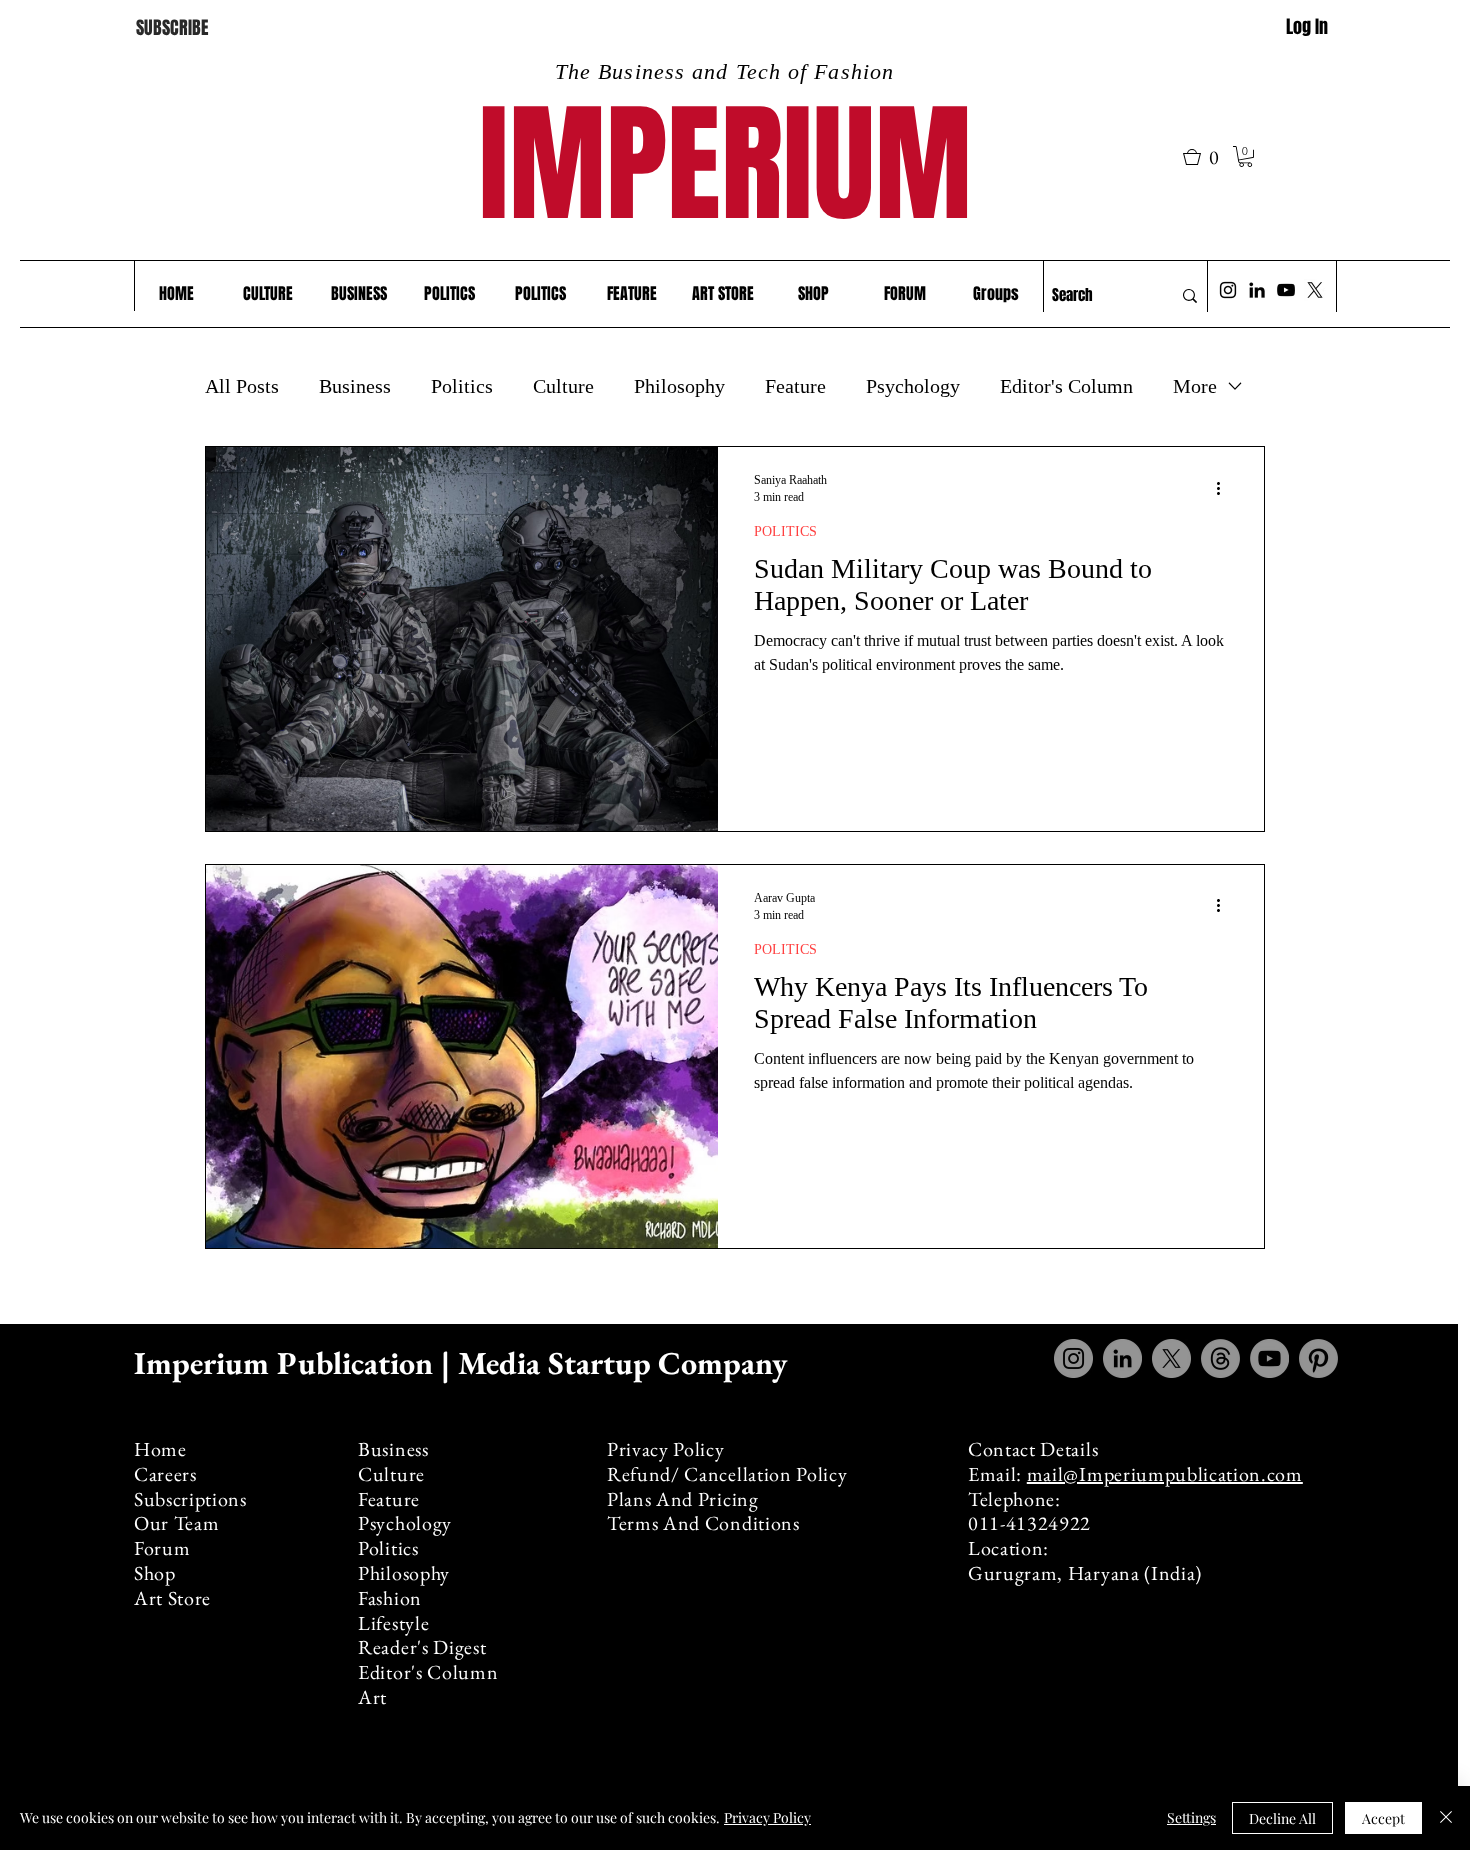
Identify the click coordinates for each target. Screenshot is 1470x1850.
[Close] (1446, 1818)
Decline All (1282, 1818)
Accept (1383, 1818)
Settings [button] (1191, 1817)
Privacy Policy (767, 1817)
